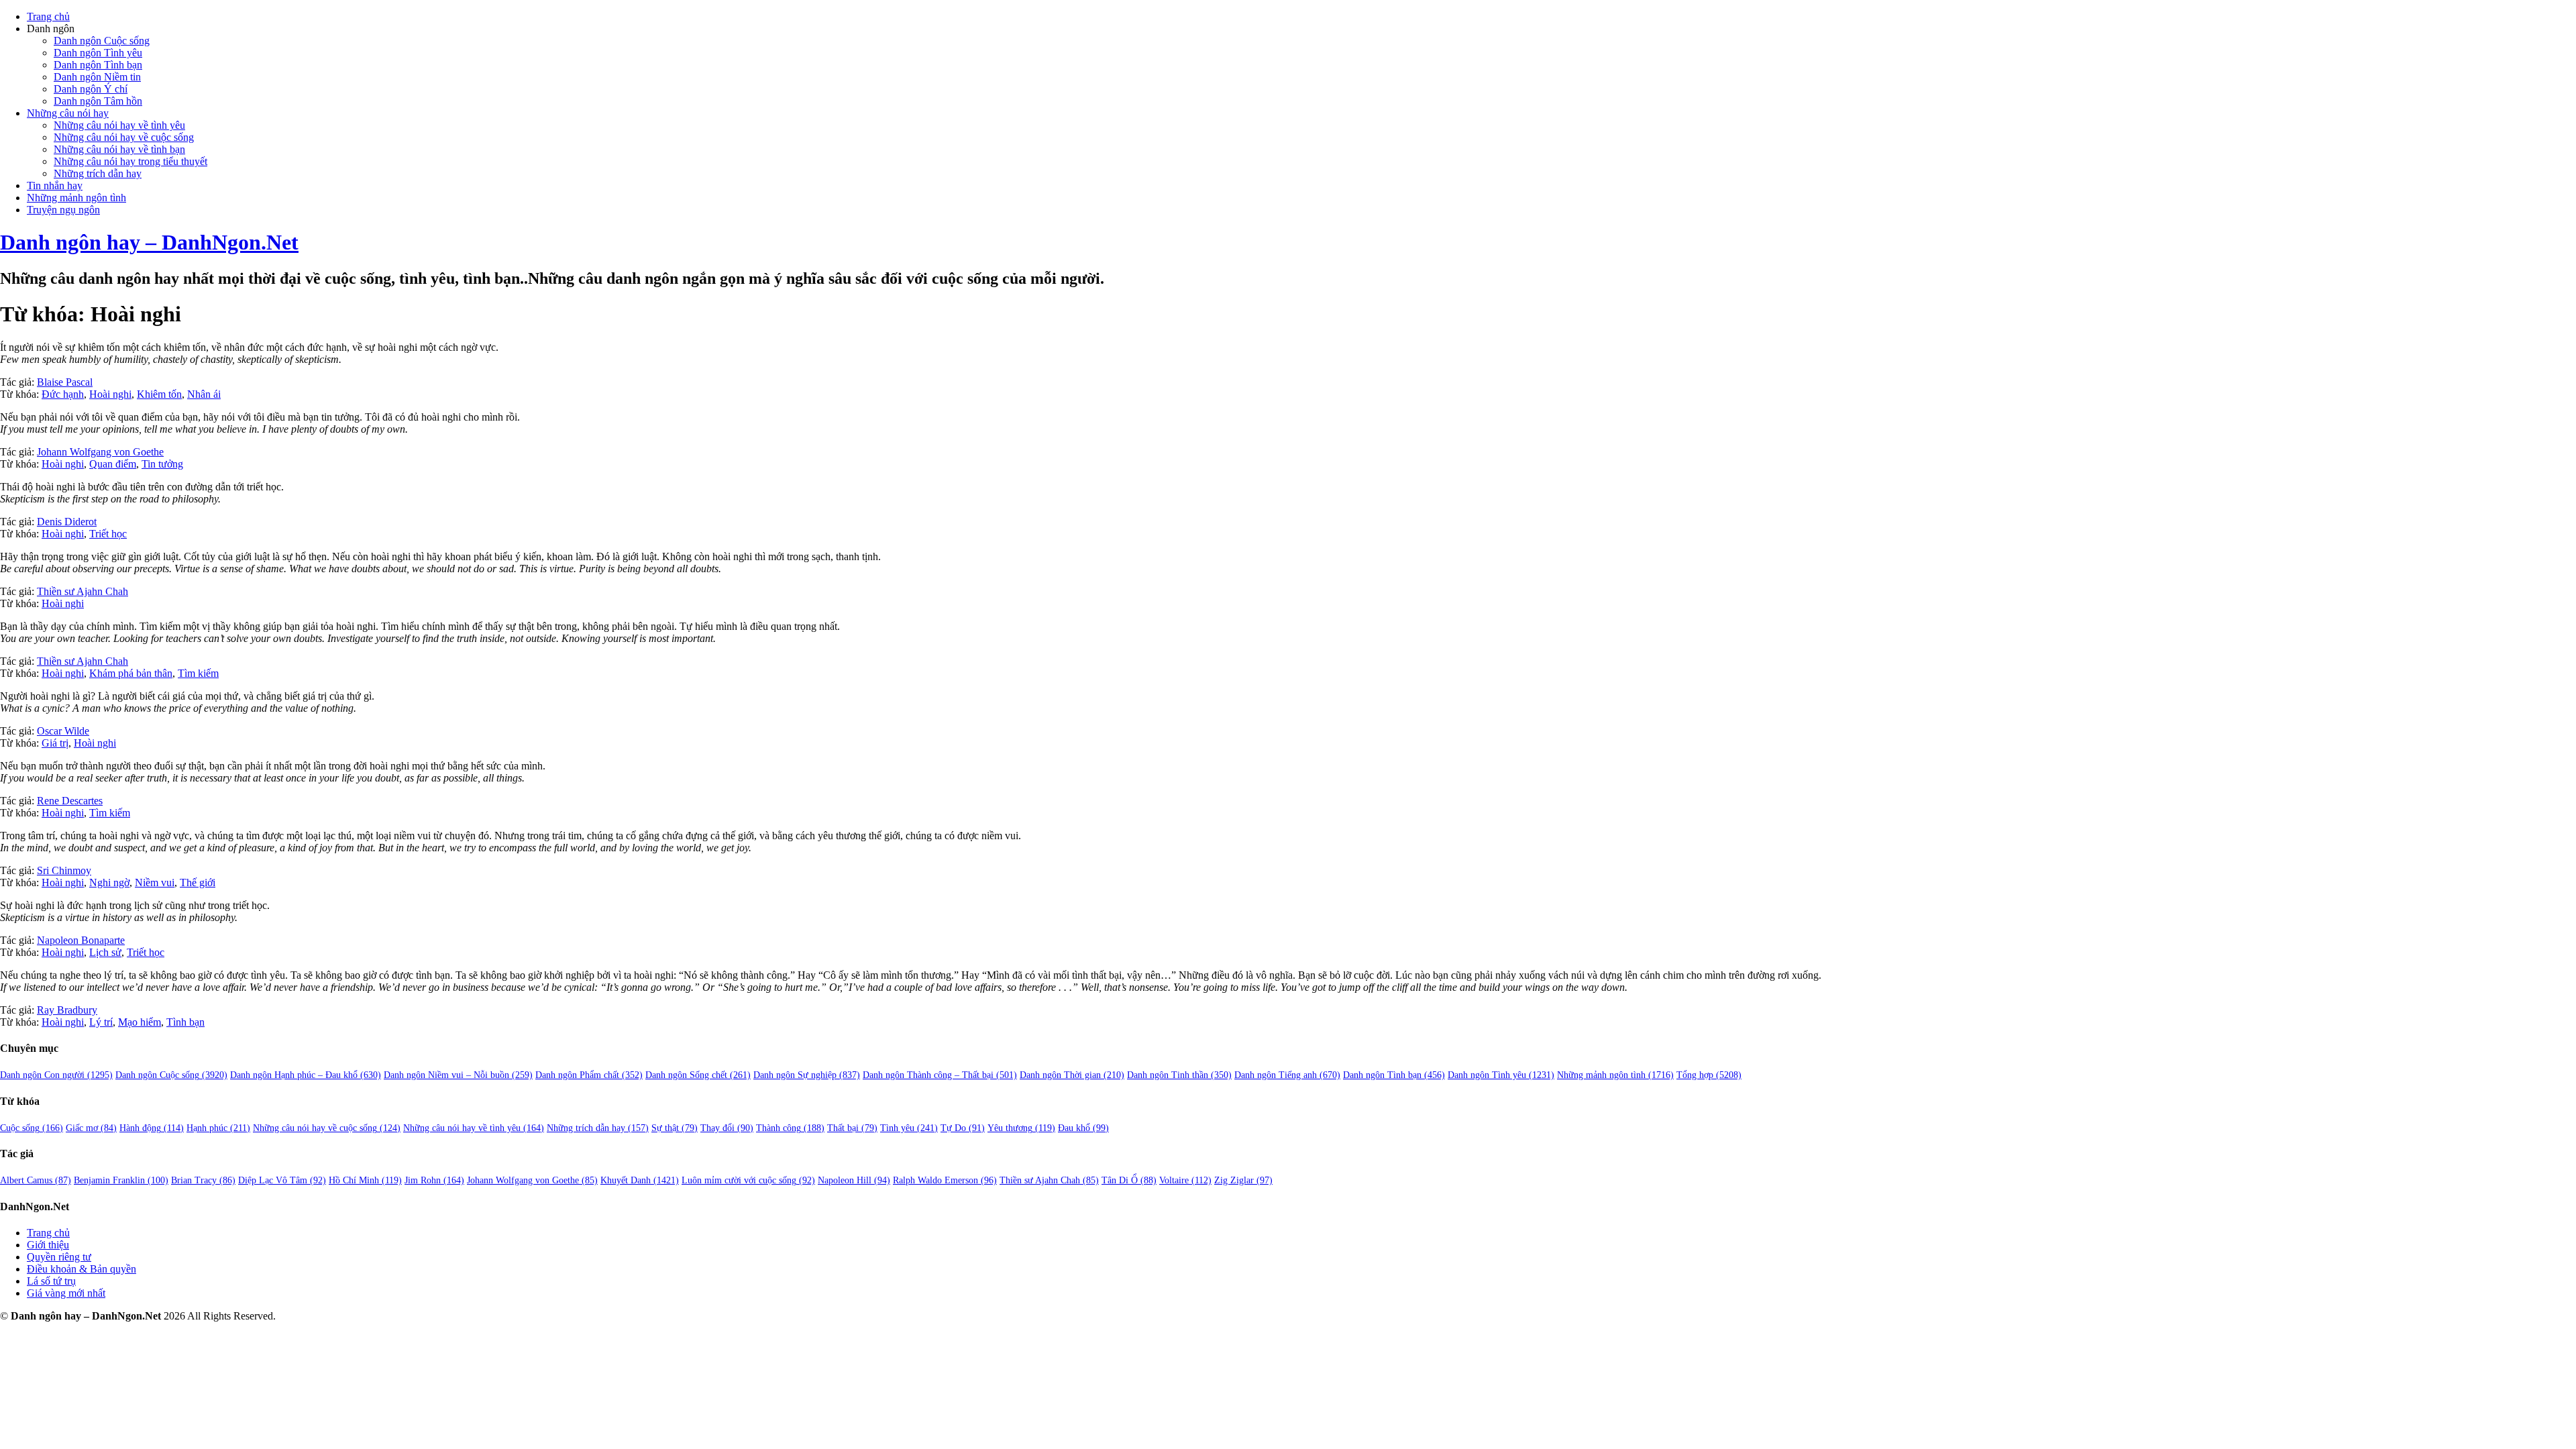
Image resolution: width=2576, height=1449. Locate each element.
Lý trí (101, 1022)
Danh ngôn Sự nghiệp (807, 1075)
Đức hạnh (63, 394)
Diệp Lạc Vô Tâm (282, 1180)
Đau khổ (1083, 1128)
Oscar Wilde (63, 731)
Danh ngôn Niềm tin (97, 77)
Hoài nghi (110, 394)
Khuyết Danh (640, 1180)
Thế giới (198, 882)
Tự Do (963, 1128)
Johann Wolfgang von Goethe (100, 452)
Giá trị (55, 743)
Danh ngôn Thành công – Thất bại (940, 1075)
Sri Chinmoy (64, 870)
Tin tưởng (162, 464)
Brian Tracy (203, 1180)
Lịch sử (105, 952)
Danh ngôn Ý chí (91, 89)
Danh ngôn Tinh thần (1179, 1075)
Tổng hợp (1709, 1075)
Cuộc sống (32, 1128)
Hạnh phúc (218, 1128)
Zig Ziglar (1243, 1180)
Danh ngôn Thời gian (1072, 1075)
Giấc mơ (91, 1128)
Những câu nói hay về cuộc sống (124, 137)
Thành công (790, 1128)
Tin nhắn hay (55, 185)
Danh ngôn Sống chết (698, 1075)
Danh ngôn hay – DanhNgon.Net (149, 242)
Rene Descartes (70, 801)
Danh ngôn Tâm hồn (98, 101)
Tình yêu (909, 1128)
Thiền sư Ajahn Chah (83, 591)
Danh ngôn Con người (56, 1075)
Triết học (108, 534)
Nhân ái (204, 394)
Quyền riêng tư (59, 1257)
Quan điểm (113, 464)
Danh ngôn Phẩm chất (589, 1075)
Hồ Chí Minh (365, 1180)
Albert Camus (36, 1180)
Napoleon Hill (854, 1180)
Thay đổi (727, 1128)
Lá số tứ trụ (51, 1281)
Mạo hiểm (140, 1022)
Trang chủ (48, 16)
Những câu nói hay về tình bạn (119, 149)
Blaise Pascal (65, 382)
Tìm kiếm (198, 673)
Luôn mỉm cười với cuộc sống (748, 1180)
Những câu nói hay (68, 113)
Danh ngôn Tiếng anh (1287, 1075)
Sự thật (675, 1128)
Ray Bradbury (67, 1010)
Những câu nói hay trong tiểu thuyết (130, 161)
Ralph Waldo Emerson (945, 1180)
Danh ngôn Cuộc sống (102, 41)
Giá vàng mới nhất (66, 1293)
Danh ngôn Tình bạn (98, 65)
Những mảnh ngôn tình (76, 198)
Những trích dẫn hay (98, 173)
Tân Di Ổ (1129, 1180)
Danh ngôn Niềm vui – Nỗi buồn (458, 1075)
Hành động (152, 1128)
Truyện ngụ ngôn (63, 210)
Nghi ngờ (109, 882)
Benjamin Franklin (121, 1180)
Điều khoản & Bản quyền (82, 1269)
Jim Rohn (434, 1180)
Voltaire (1185, 1180)
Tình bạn (185, 1022)
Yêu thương (1021, 1128)
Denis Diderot (67, 522)
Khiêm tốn (159, 394)
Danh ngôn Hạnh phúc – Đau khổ (306, 1075)
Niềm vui (155, 882)
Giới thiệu (48, 1245)
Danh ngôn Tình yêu (98, 53)
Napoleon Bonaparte (81, 940)
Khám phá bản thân (131, 673)
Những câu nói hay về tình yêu (119, 125)
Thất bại (852, 1128)
